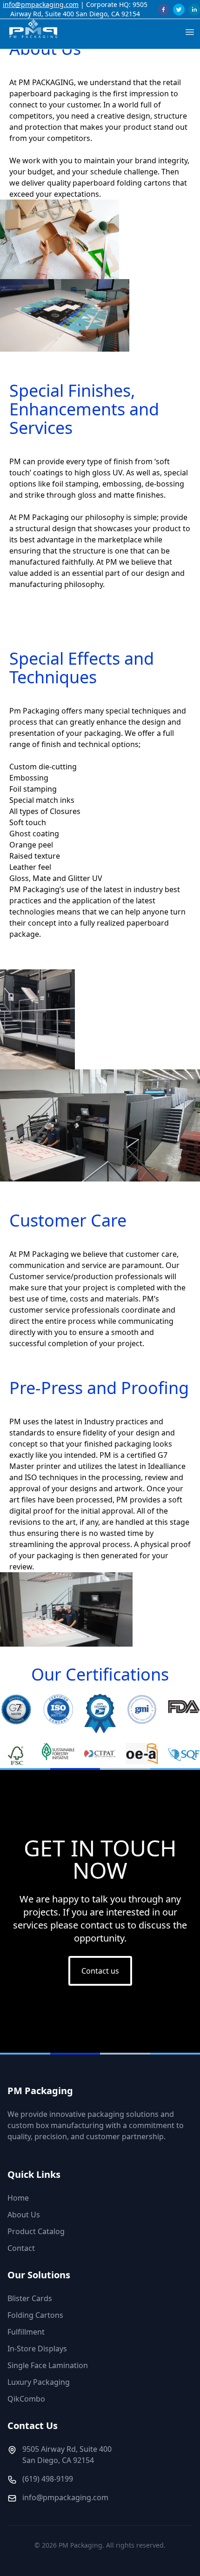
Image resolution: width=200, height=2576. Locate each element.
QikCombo (26, 2399)
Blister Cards (30, 2298)
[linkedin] (194, 10)
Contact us (100, 1971)
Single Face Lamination (48, 2365)
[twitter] (179, 10)
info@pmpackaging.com (41, 4)
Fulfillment (26, 2332)
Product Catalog (36, 2231)
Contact (21, 2248)
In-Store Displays (37, 2349)
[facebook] (163, 10)
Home (18, 2198)
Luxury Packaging (39, 2382)
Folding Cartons (35, 2315)
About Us (24, 2215)
